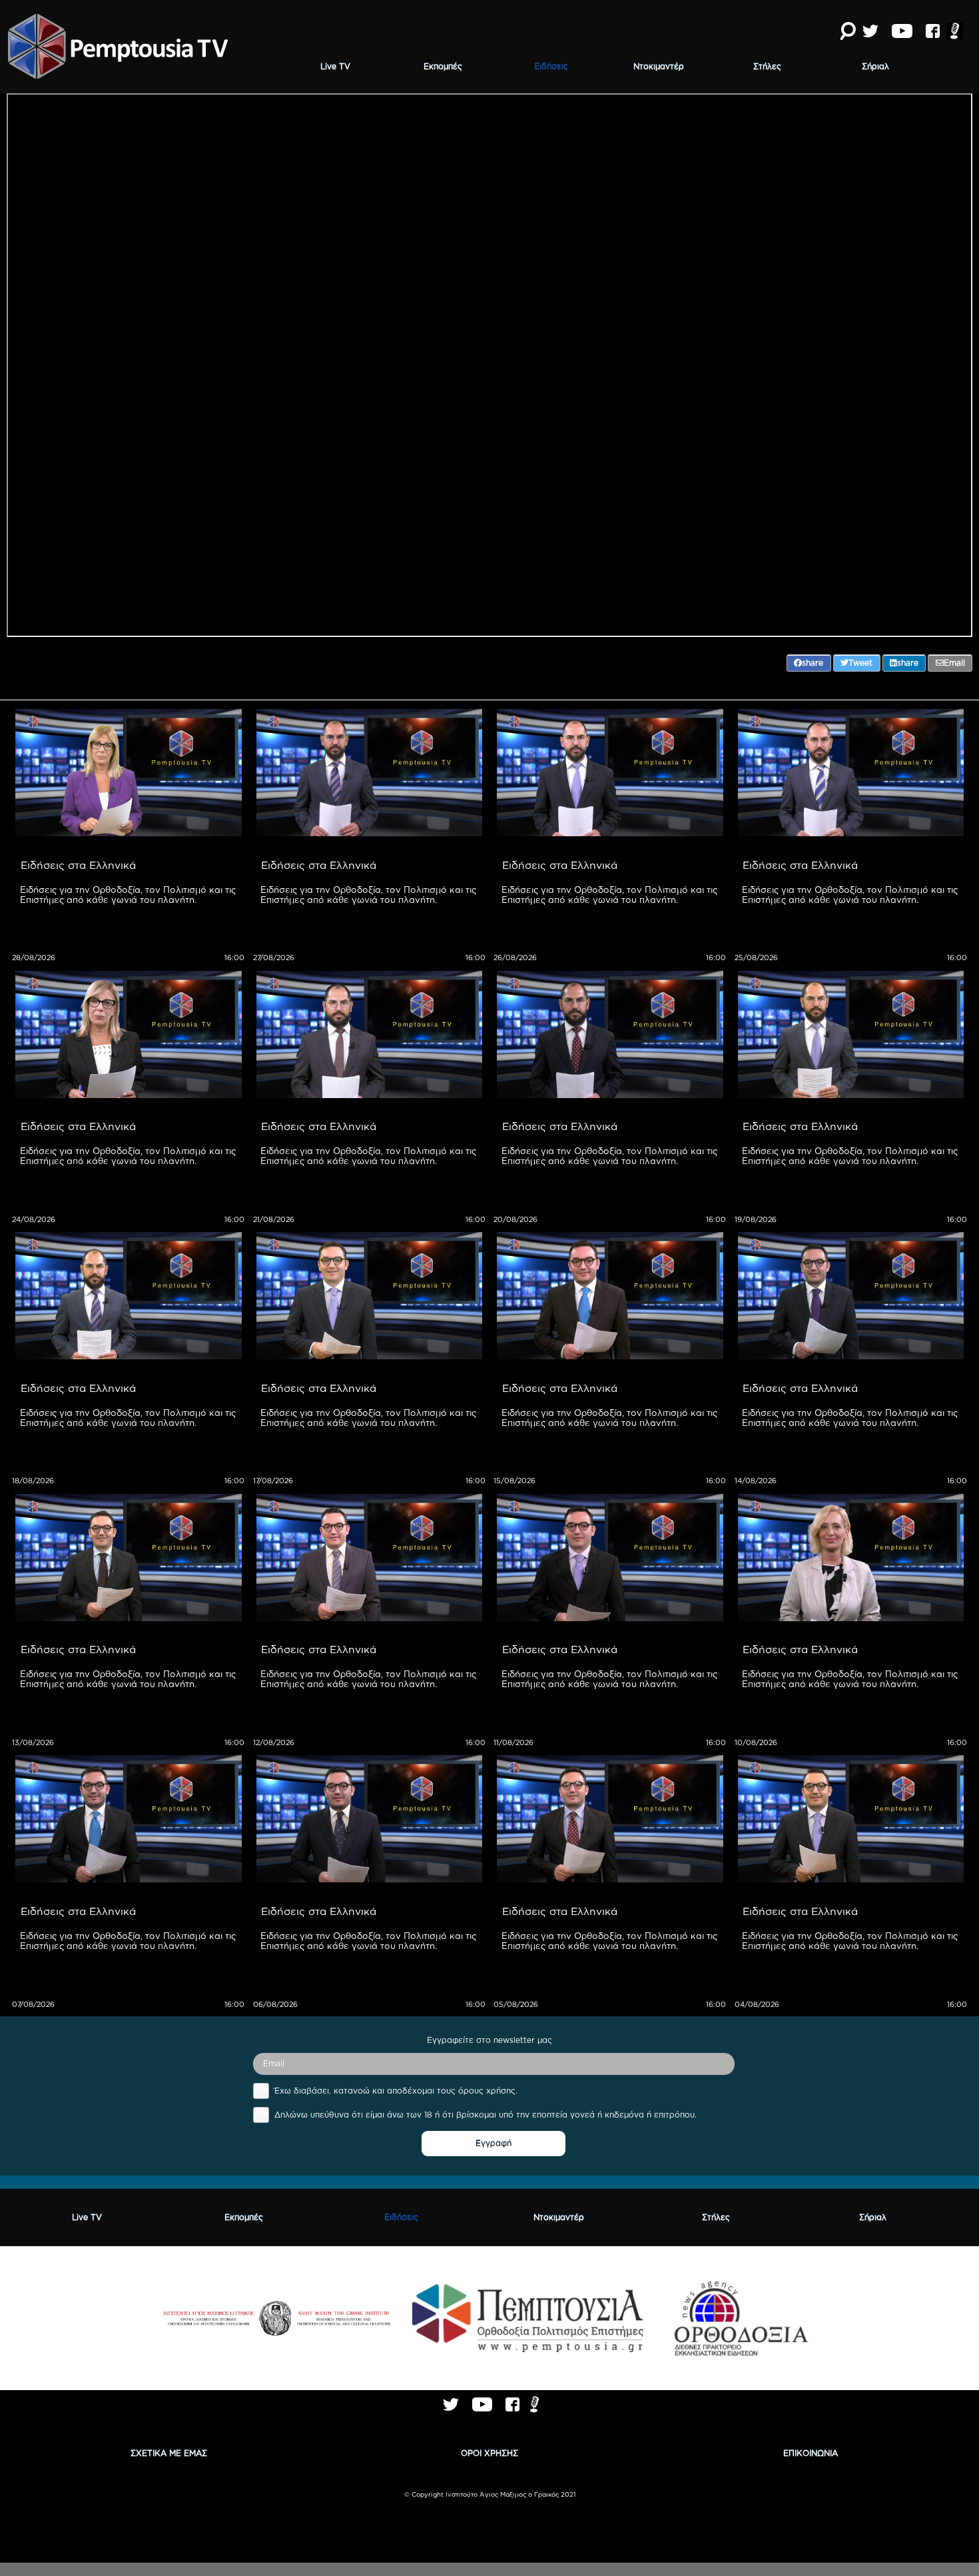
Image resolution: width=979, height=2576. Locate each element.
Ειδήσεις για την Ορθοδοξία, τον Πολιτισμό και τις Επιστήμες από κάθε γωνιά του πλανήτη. (129, 895)
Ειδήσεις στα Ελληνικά (78, 865)
